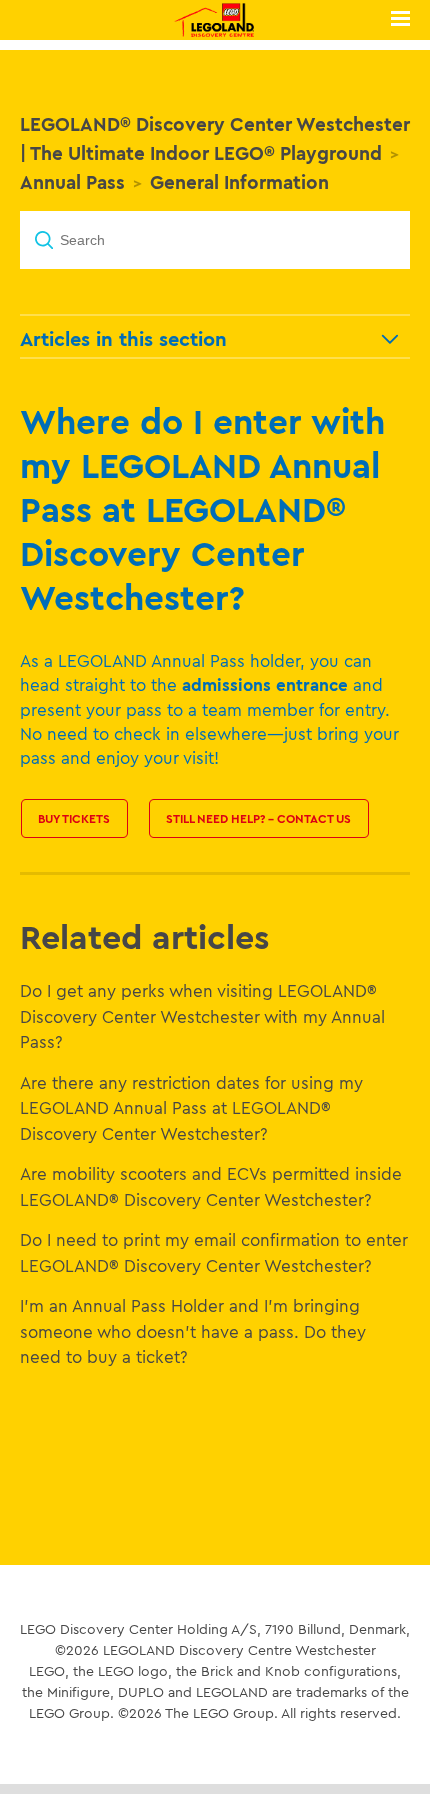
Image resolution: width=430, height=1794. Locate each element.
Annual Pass (72, 182)
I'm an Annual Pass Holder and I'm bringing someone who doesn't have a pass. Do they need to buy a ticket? (193, 1331)
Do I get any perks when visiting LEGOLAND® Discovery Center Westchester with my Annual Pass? (202, 1016)
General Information (239, 182)
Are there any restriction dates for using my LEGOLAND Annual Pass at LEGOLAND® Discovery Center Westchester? (191, 1108)
